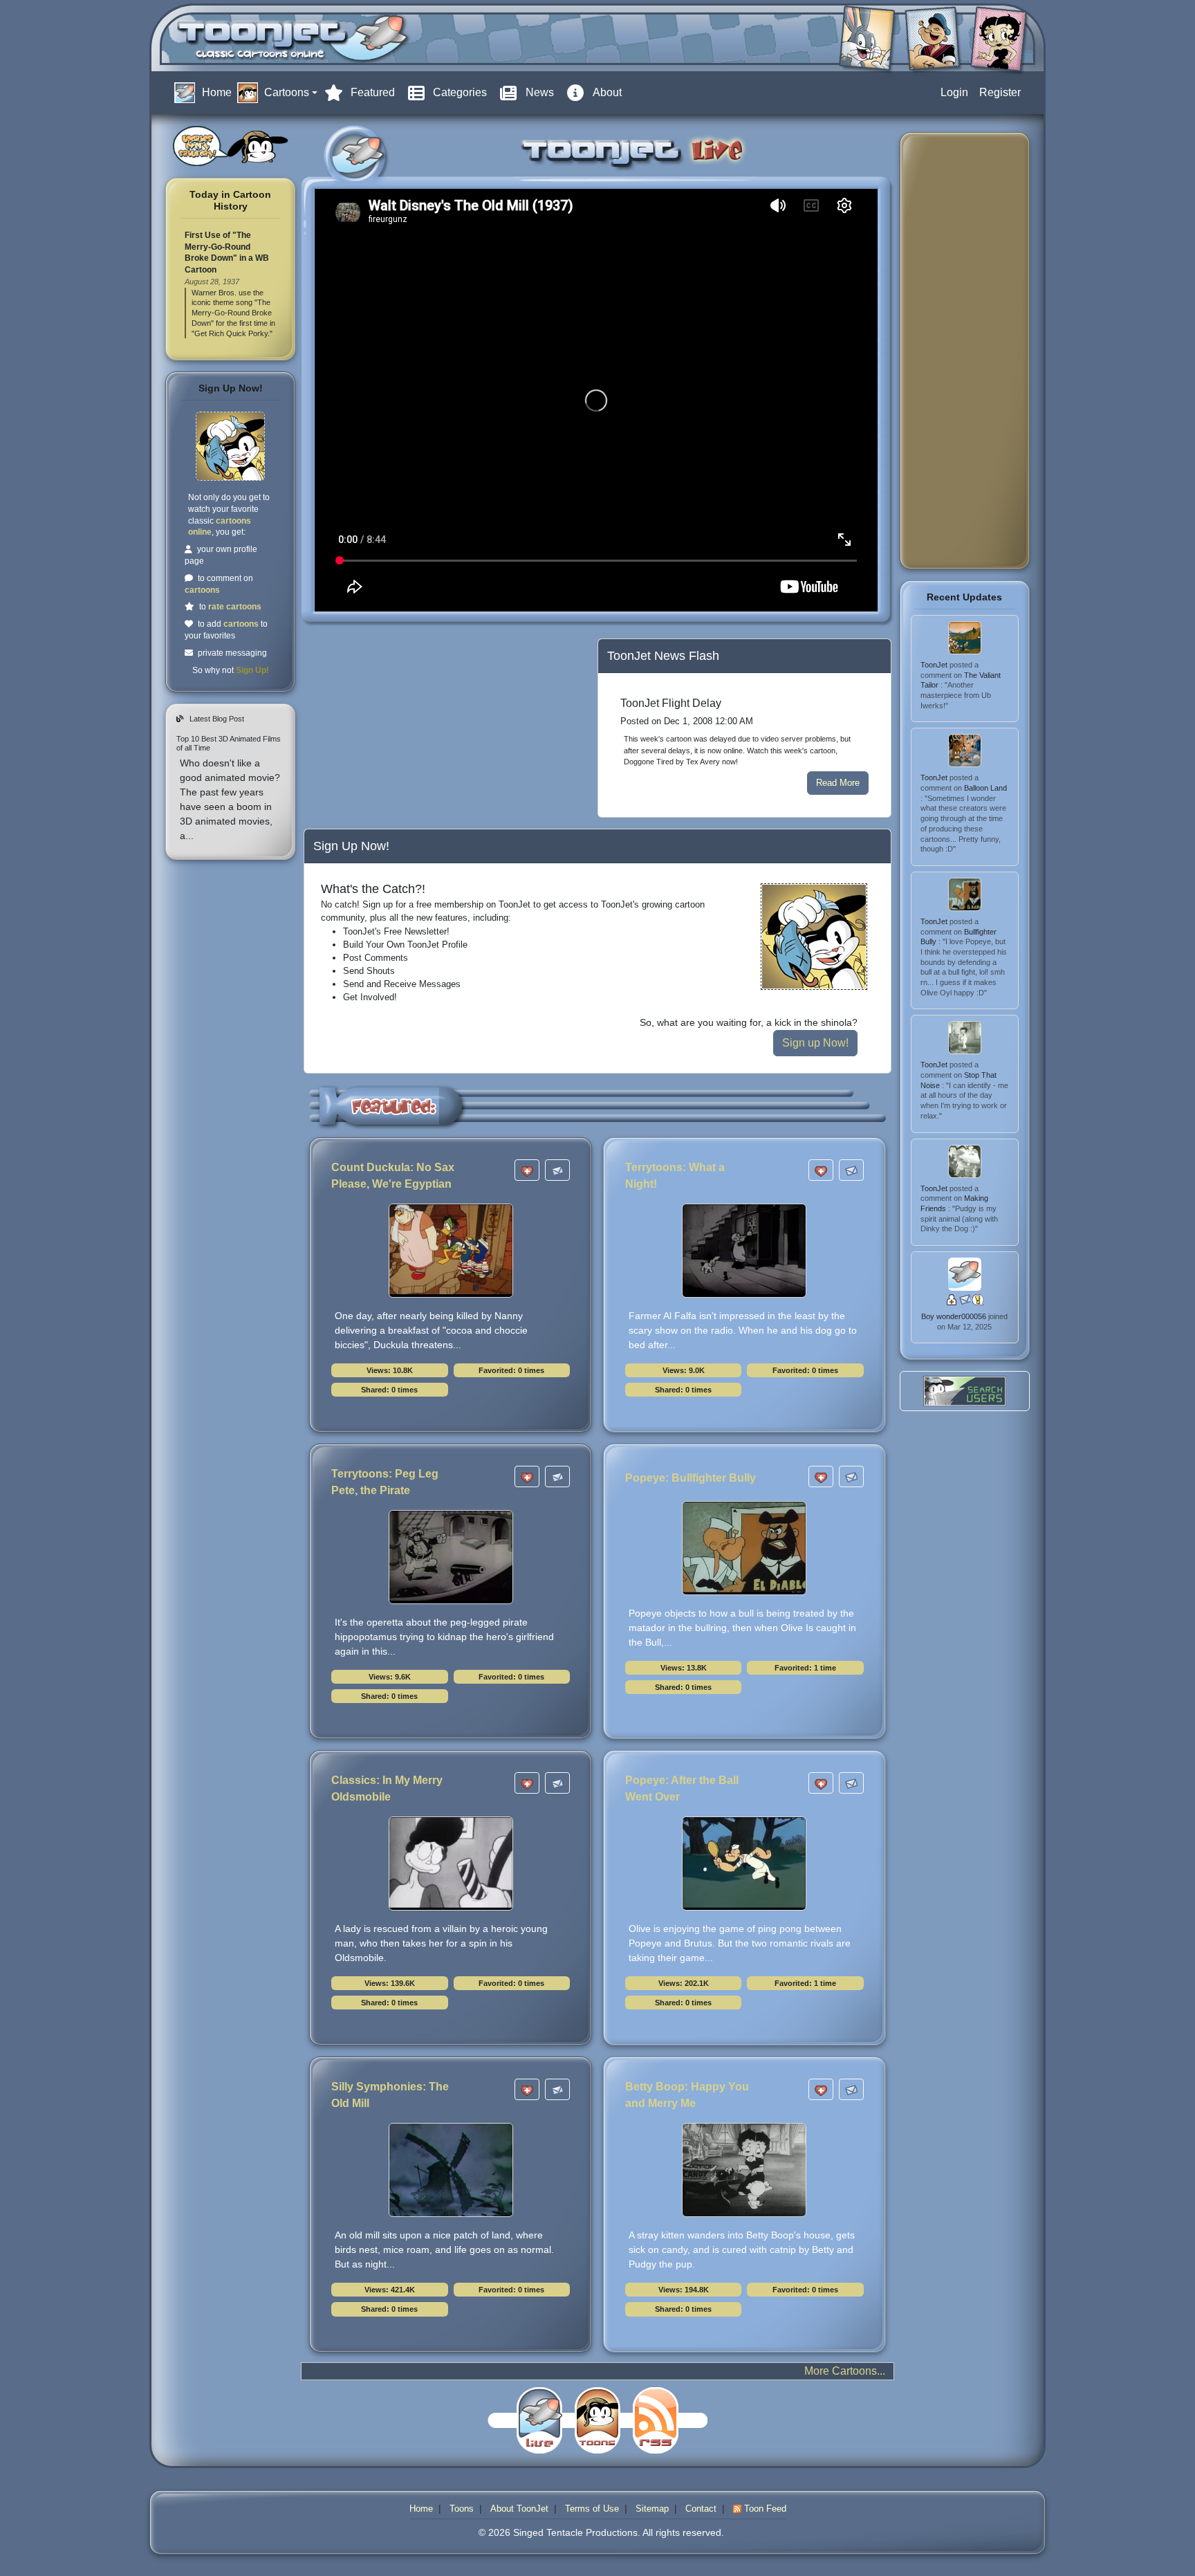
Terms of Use (592, 2509)
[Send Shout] (978, 1299)
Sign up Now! (815, 1043)
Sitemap (652, 2509)
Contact (701, 2509)
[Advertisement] (413, 728)
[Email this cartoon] (557, 1170)
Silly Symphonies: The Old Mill (390, 2095)
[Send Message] (966, 1299)
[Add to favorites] (527, 1170)
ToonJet (935, 665)
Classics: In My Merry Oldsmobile (387, 1788)
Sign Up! (252, 670)
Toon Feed (764, 2509)
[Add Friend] (953, 1299)
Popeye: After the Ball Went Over (682, 1788)
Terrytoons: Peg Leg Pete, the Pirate (385, 1482)
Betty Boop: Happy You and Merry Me (687, 2095)
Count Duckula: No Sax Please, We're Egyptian (393, 1176)
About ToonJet (519, 2509)
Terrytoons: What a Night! (675, 1176)
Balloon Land (985, 788)
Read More (838, 783)
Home (421, 2509)
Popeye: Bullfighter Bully (691, 1478)
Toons (462, 2509)
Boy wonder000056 (955, 1316)
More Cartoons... (845, 2371)
